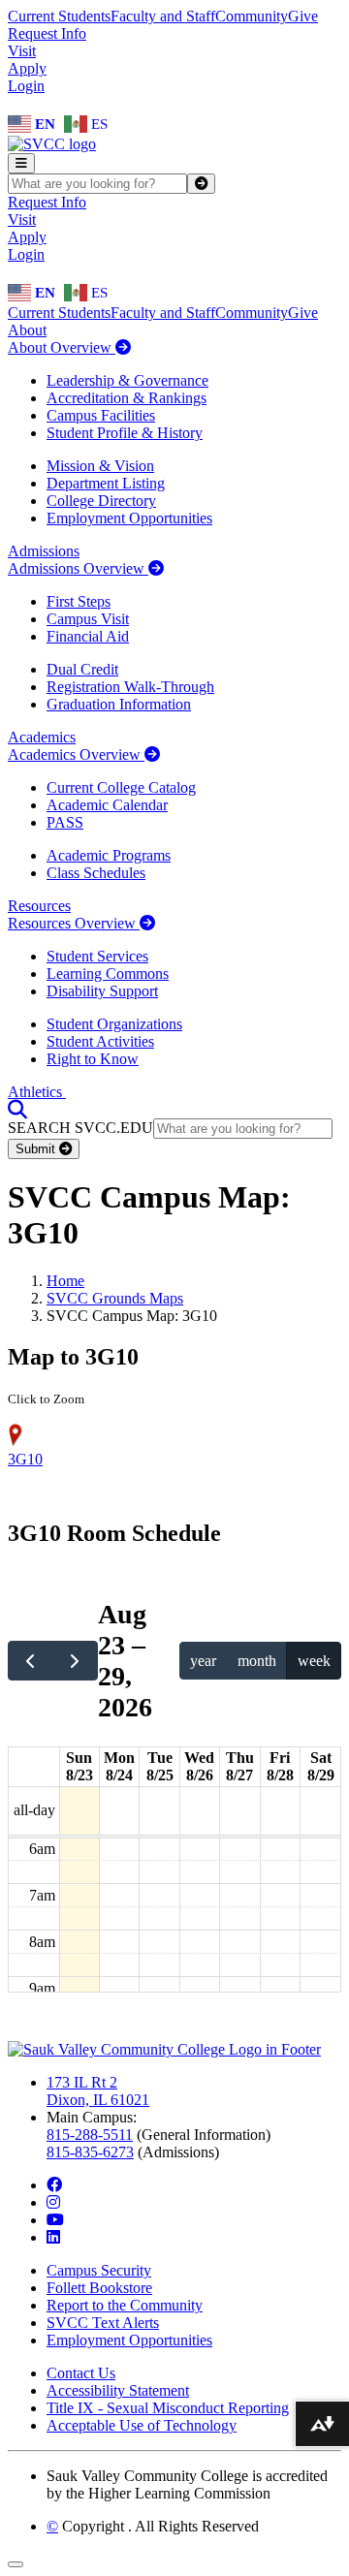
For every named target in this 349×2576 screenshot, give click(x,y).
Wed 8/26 (199, 1766)
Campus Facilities (101, 415)
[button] (17, 1109)
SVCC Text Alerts (103, 2323)
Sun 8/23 (79, 1766)
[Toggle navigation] (21, 163)
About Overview (62, 347)
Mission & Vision (100, 466)
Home (65, 1281)
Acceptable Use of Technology (142, 2425)
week (314, 1661)
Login (26, 86)
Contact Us (81, 2373)
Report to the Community (125, 2305)
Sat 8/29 (321, 1766)
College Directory (101, 501)
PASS (65, 822)
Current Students (59, 16)
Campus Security (99, 2270)
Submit (37, 1149)
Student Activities (100, 1041)
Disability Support (102, 991)
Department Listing (106, 483)
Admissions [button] (44, 551)
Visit (22, 51)
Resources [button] (39, 906)
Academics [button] (42, 737)
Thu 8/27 (240, 1766)
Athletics (37, 1092)
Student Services (97, 956)
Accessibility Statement (118, 2390)
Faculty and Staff (163, 16)
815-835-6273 (90, 2152)
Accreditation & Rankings (127, 398)
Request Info (47, 33)
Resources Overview (74, 923)
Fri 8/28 (280, 1766)
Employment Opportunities (129, 518)
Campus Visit (88, 619)
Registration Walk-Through (130, 687)
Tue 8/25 (160, 1766)
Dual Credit (82, 669)
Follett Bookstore (99, 2288)
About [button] (27, 330)
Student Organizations (114, 1024)
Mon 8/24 (119, 1766)
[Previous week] (31, 1660)
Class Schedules (96, 873)
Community (252, 16)
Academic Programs (109, 855)
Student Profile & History (125, 433)
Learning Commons (108, 974)
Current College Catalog (121, 787)
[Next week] (75, 1660)
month (257, 1661)
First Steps (79, 601)
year (203, 1661)
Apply (27, 68)
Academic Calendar (107, 805)
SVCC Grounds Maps (115, 1298)
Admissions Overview (78, 568)
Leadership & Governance (127, 380)
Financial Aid (88, 636)
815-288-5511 (90, 2135)
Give (303, 16)
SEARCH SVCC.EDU (80, 1128)
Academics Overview (76, 754)
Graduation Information (119, 704)
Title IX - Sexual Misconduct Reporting (168, 2408)
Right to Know (93, 1059)
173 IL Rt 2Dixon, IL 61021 (98, 2091)
